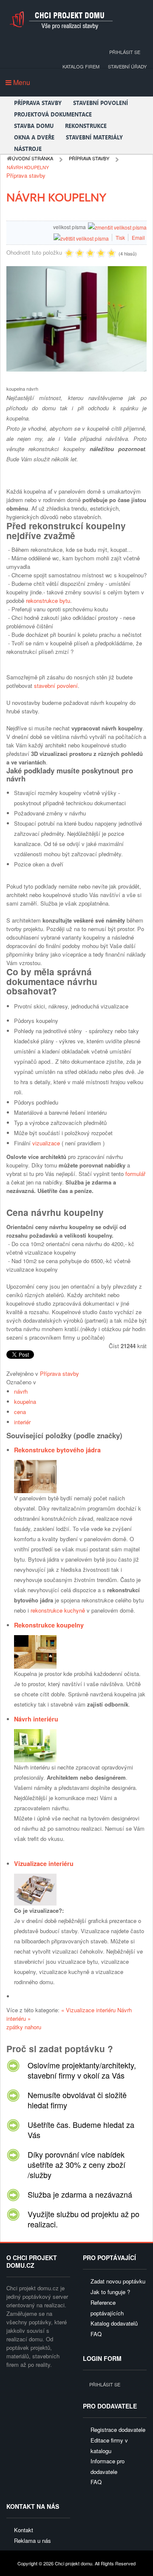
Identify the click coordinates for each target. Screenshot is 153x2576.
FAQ (96, 2334)
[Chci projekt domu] (61, 20)
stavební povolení (56, 686)
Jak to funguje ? (110, 2292)
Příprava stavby (89, 158)
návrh (21, 1391)
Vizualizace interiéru (44, 1863)
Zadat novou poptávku (118, 2281)
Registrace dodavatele (118, 2430)
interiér (22, 1422)
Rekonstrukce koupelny (49, 1625)
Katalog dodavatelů (114, 2323)
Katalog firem (81, 66)
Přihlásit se (125, 52)
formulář (135, 1174)
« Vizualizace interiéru (89, 2010)
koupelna (25, 1402)
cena (20, 1412)
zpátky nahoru (24, 2027)
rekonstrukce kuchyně (58, 1610)
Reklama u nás (33, 2540)
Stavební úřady (127, 66)
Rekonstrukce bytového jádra (57, 1450)
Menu (21, 82)
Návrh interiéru (36, 1719)
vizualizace (46, 1143)
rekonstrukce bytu (48, 601)
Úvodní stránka (33, 158)
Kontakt (24, 2530)
